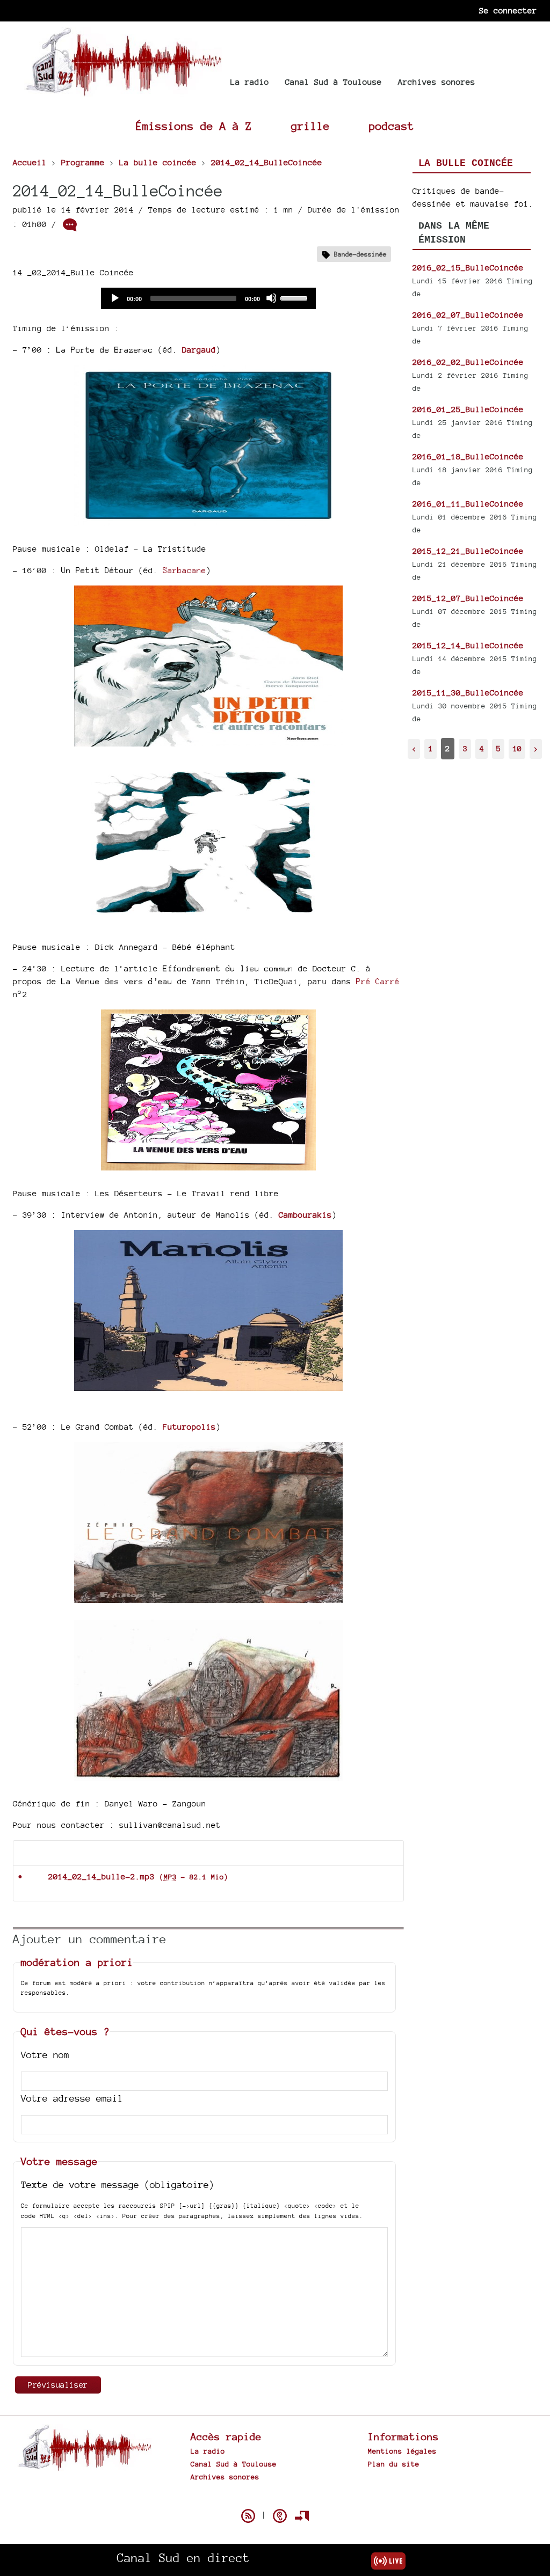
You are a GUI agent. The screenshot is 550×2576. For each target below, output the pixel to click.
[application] (208, 298)
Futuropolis (189, 1427)
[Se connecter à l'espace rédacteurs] (302, 2516)
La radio (250, 82)
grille (310, 126)
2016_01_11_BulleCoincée (468, 504)
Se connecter (508, 10)
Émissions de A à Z (194, 126)
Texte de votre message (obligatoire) (118, 2185)
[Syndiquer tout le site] (248, 2516)
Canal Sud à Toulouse (334, 82)
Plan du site (394, 2464)
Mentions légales (402, 2451)
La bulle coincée (466, 163)
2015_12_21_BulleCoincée (468, 551)
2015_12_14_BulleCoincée (468, 645)
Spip (275, 2497)
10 (517, 748)
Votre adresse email (72, 2098)
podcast (392, 126)
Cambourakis (305, 1215)
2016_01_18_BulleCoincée (468, 456)
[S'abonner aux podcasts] (280, 2516)
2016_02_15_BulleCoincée (468, 268)
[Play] (114, 298)
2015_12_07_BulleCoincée (468, 598)
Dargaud (199, 350)
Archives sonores (437, 82)
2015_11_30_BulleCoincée (468, 693)
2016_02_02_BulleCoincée (468, 362)
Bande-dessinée (360, 254)
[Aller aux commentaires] (70, 225)
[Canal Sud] (123, 91)
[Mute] (271, 298)
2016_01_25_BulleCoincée (468, 409)
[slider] (295, 297)
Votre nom (45, 2055)
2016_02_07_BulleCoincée (468, 315)
